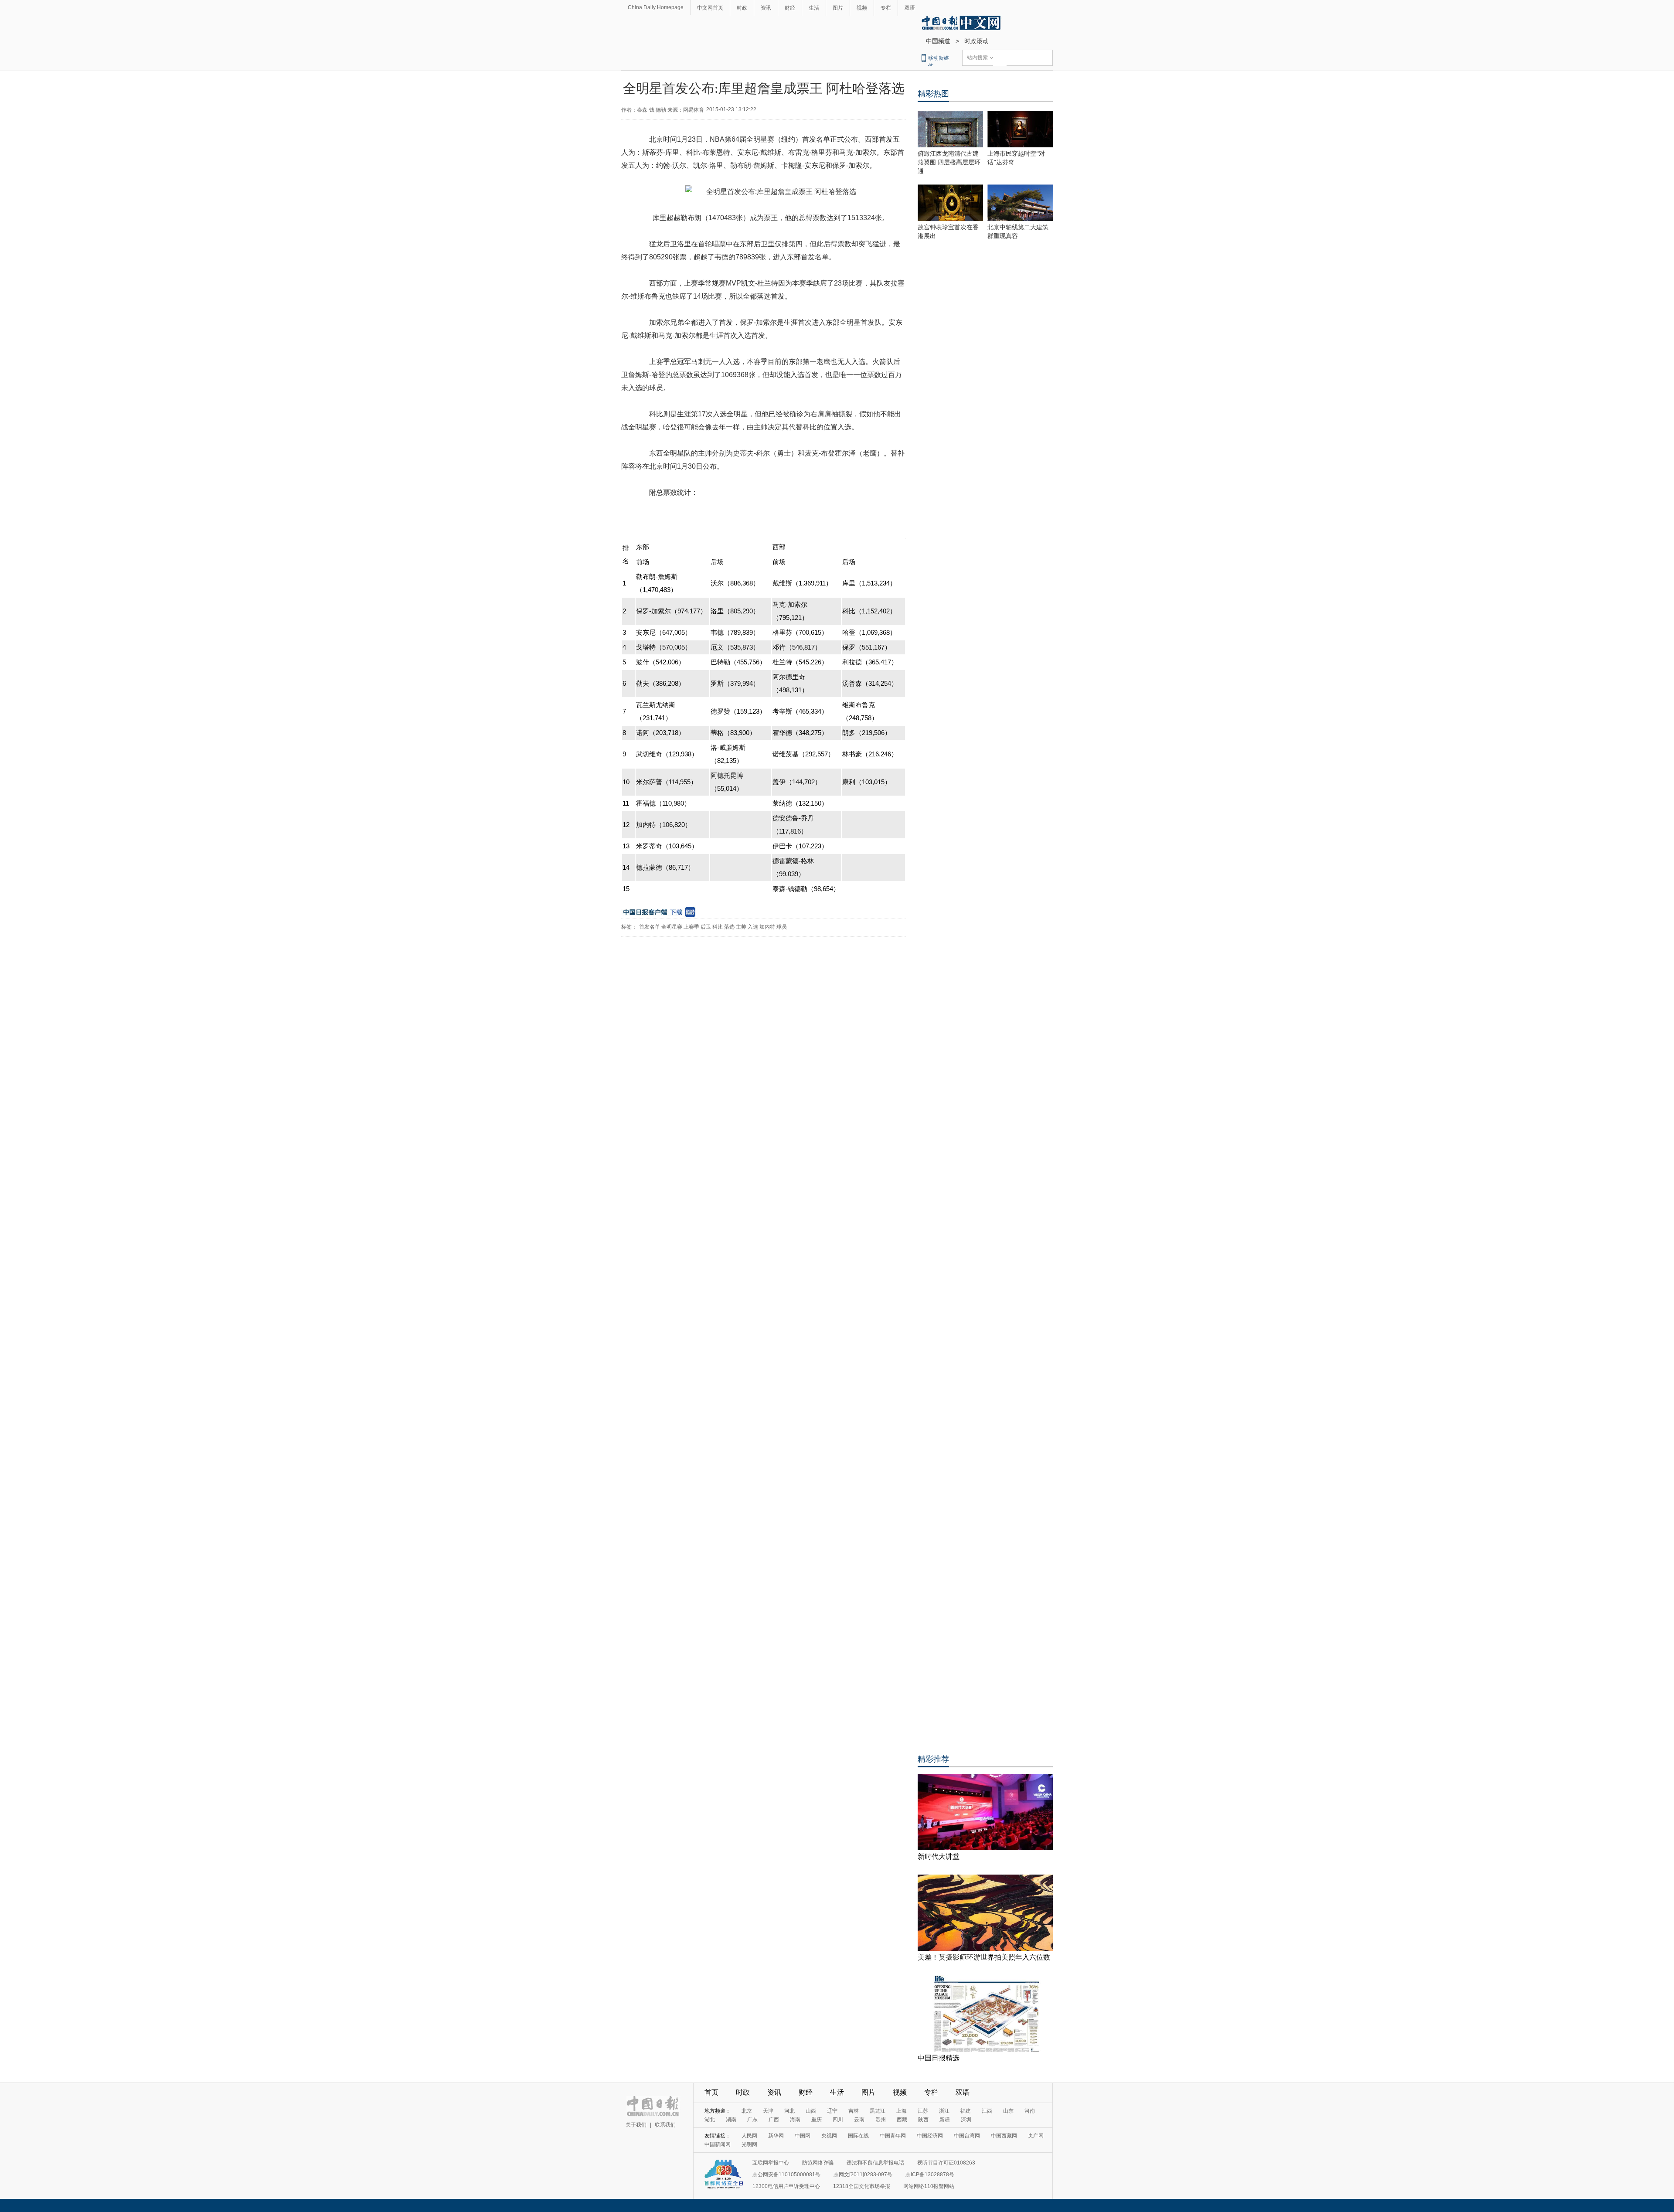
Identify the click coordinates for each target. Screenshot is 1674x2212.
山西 (811, 2111)
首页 (711, 2092)
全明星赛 (672, 927)
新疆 (945, 2120)
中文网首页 (710, 8)
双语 (910, 8)
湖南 (731, 2120)
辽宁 (832, 2111)
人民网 (749, 2136)
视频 (862, 8)
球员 (782, 927)
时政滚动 (976, 41)
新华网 (776, 2136)
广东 (752, 2120)
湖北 (710, 2120)
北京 (747, 2111)
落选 (729, 927)
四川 (838, 2120)
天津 (768, 2111)
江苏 (923, 2111)
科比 (718, 927)
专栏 (886, 8)
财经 (790, 8)
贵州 (881, 2120)
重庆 (817, 2120)
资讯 (766, 8)
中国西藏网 (1004, 2136)
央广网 (1036, 2136)
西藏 (902, 2120)
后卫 (706, 927)
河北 (789, 2111)
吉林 (854, 2111)
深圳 (966, 2120)
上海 (902, 2111)
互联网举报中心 (771, 2163)
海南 (795, 2120)
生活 (814, 8)
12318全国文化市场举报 (862, 2186)
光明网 (749, 2144)
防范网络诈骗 (818, 2163)
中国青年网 (893, 2136)
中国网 (803, 2136)
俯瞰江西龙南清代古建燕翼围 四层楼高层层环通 (949, 162)
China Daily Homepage (656, 7)
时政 (742, 8)
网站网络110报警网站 (929, 2186)
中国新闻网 (718, 2144)
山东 (1008, 2111)
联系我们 (665, 2125)
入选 (753, 927)
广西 (774, 2120)
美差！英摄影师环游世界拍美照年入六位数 (984, 1957)
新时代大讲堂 (939, 1856)
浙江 (944, 2111)
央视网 (829, 2136)
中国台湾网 (967, 2136)
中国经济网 (930, 2136)
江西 (987, 2111)
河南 (1030, 2111)
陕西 (923, 2120)
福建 (966, 2111)
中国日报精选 (939, 2058)
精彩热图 (933, 94)
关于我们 (636, 2125)
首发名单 (650, 927)
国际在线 (858, 2136)
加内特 (767, 927)
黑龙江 (878, 2111)
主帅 (741, 927)
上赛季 (691, 927)
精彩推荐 (933, 1759)
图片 (838, 8)
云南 (859, 2120)
